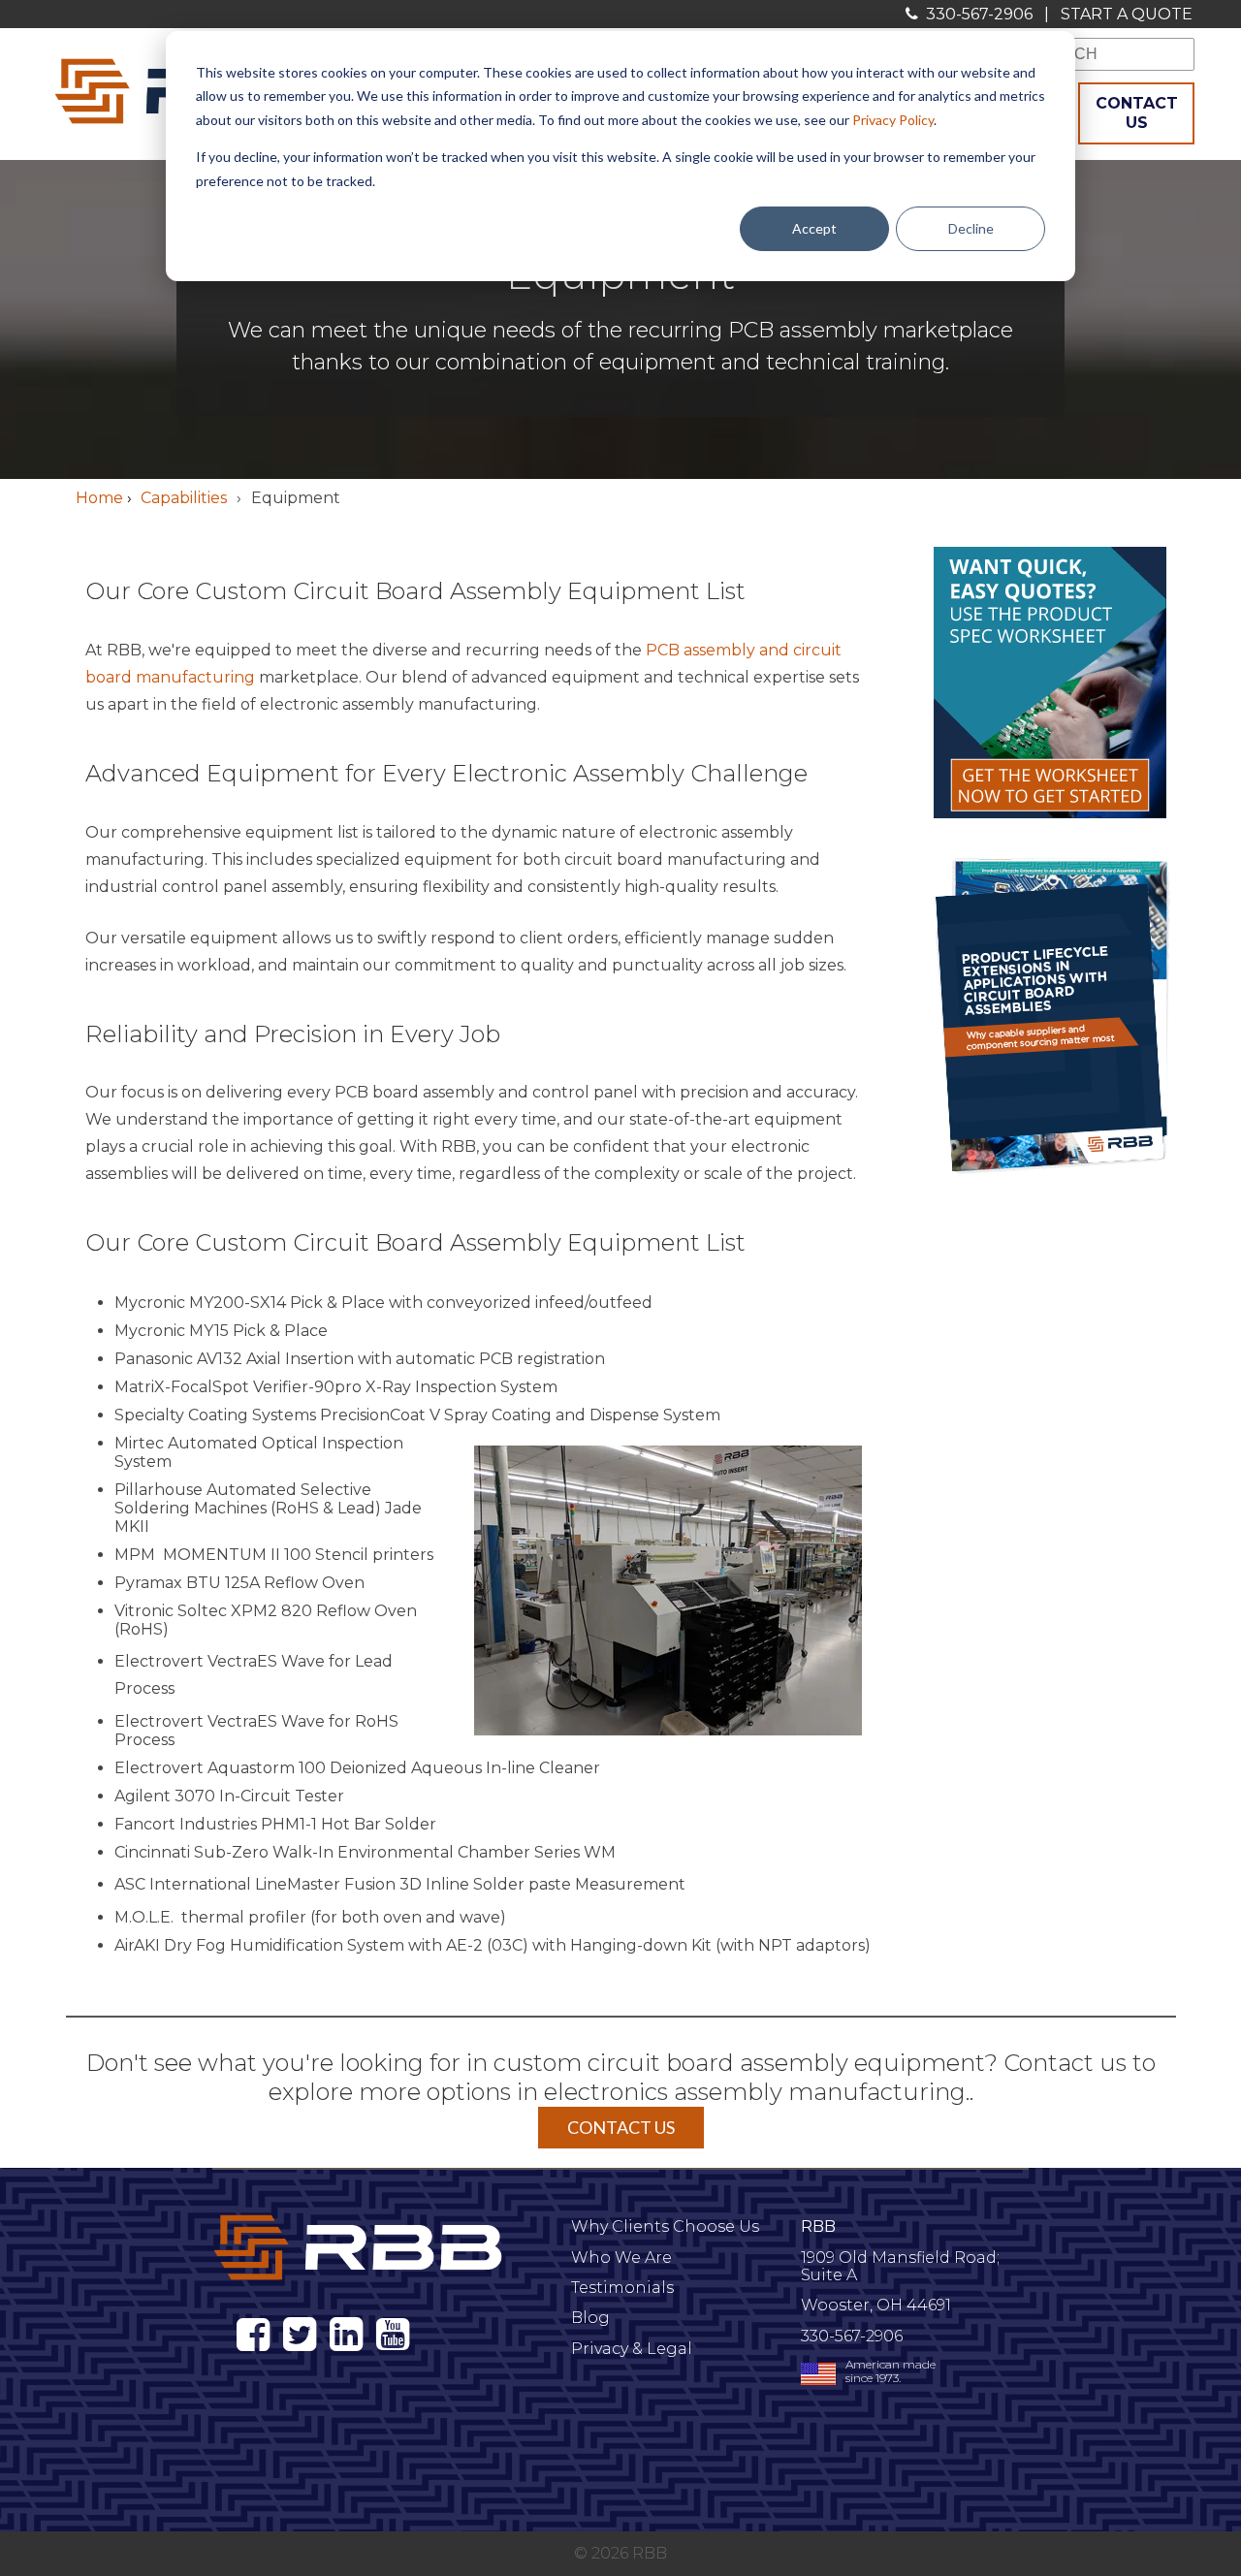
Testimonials (622, 2288)
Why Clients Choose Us (665, 2226)
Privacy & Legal (632, 2349)
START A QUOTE (1127, 14)
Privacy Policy (893, 120)
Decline (971, 228)
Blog (590, 2318)
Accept (814, 228)
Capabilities (184, 498)
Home (99, 498)
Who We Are (621, 2258)
